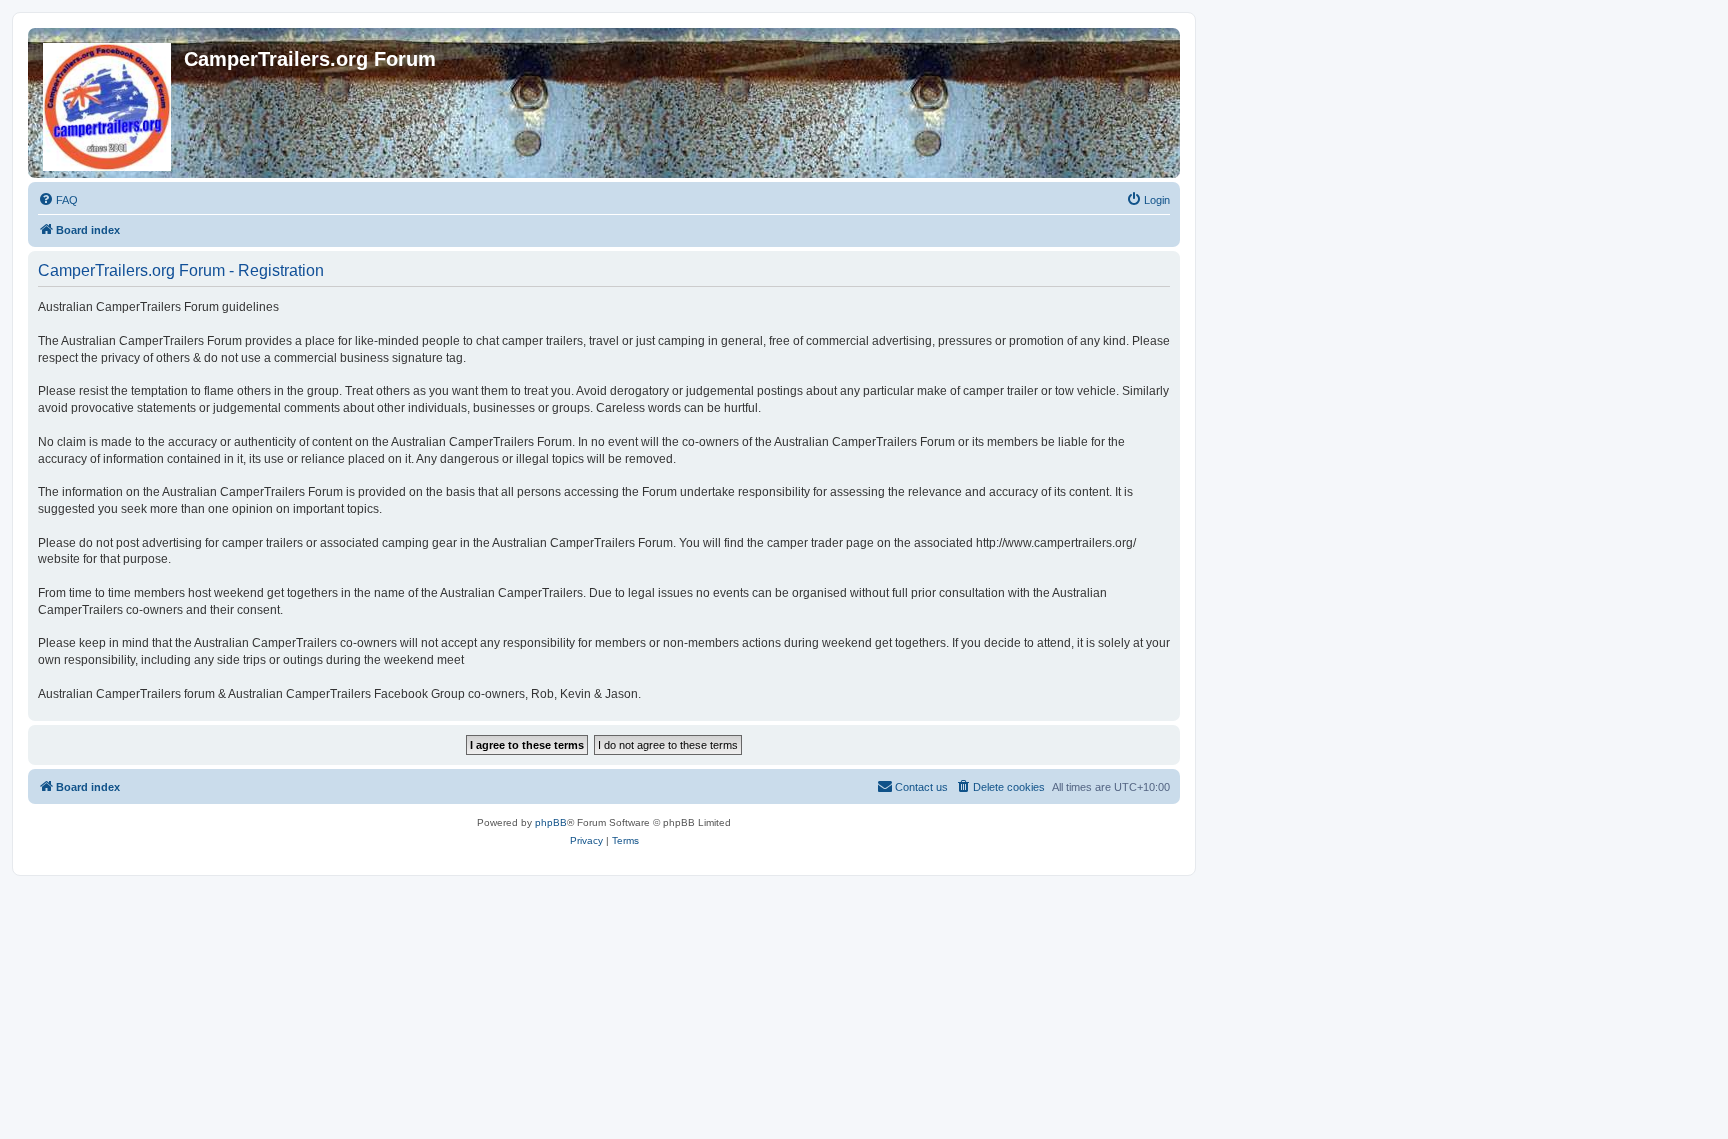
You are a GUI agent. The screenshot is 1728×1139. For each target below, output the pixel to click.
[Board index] (108, 103)
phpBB (551, 822)
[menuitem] (58, 200)
